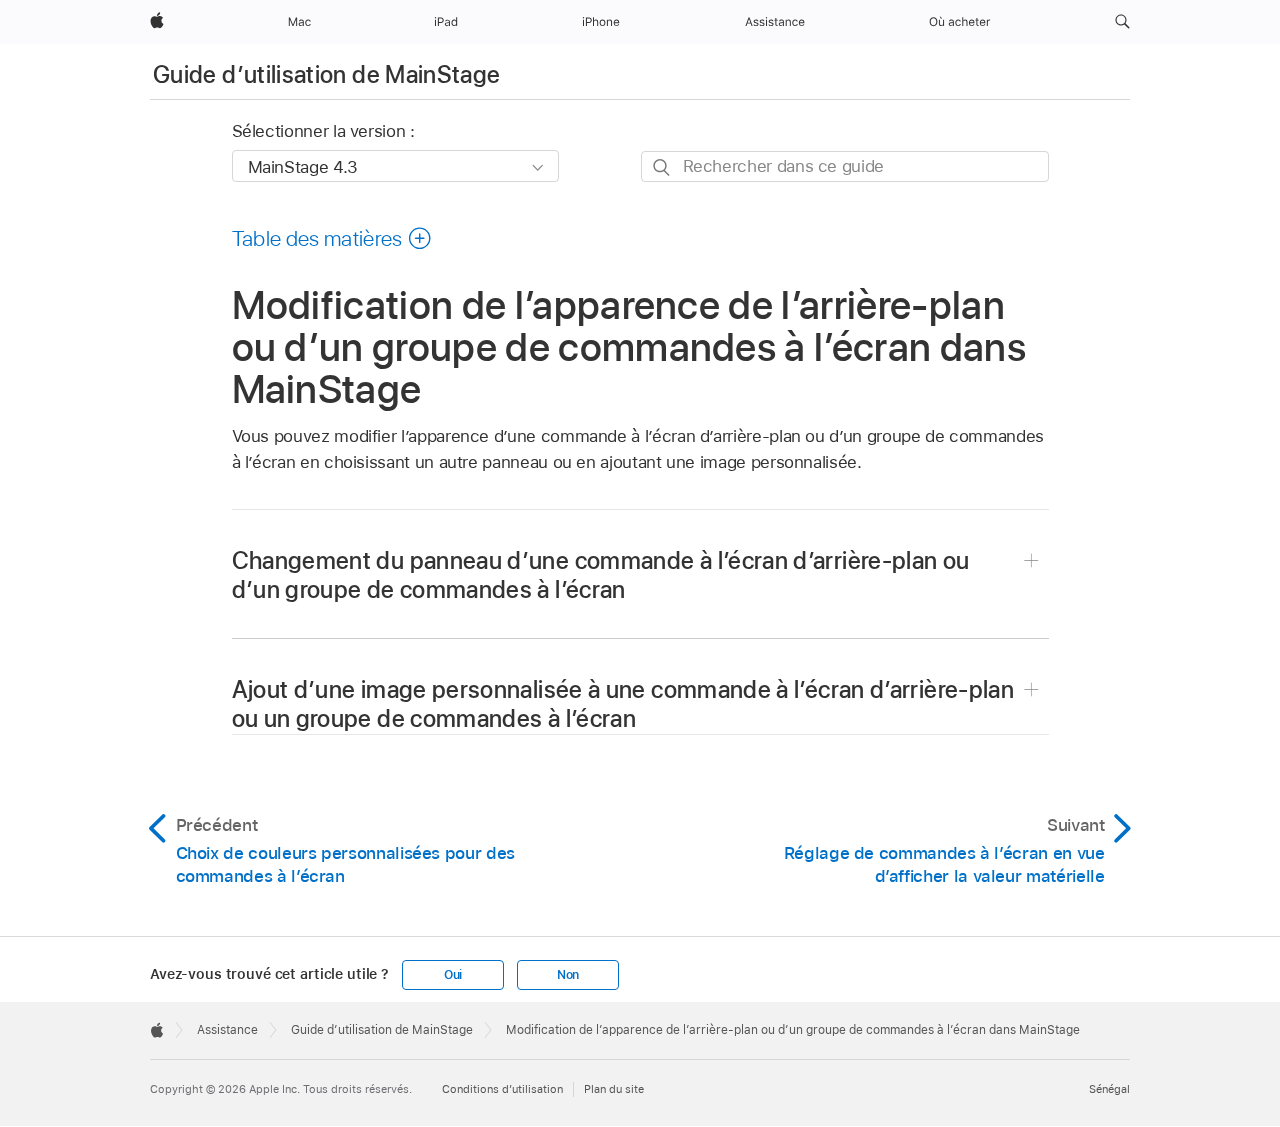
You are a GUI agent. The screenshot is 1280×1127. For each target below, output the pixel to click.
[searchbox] (845, 166)
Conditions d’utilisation (502, 1089)
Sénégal (1109, 1089)
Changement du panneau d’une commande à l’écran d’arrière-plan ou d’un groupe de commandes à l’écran (601, 575)
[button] (1122, 22)
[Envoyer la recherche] (662, 167)
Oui (453, 975)
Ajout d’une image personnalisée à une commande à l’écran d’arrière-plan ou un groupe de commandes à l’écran (623, 704)
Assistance (227, 1030)
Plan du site (614, 1089)
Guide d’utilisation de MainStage (327, 74)
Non (568, 975)
